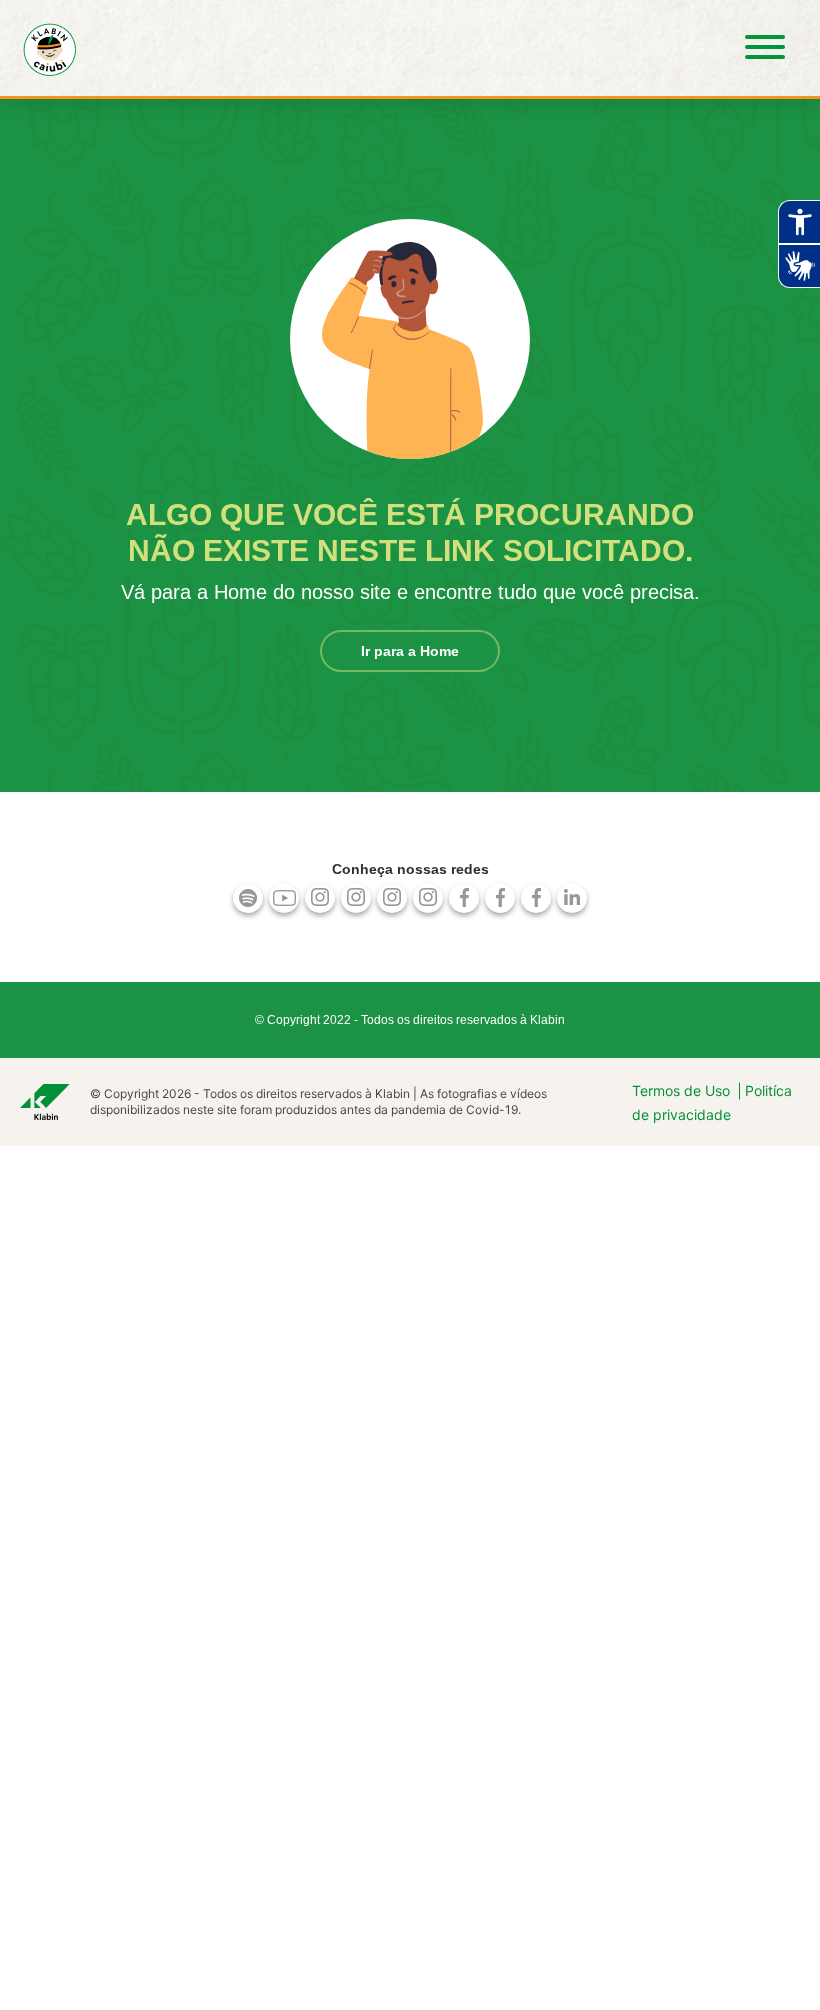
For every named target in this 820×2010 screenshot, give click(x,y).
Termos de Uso (681, 1090)
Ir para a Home (410, 651)
